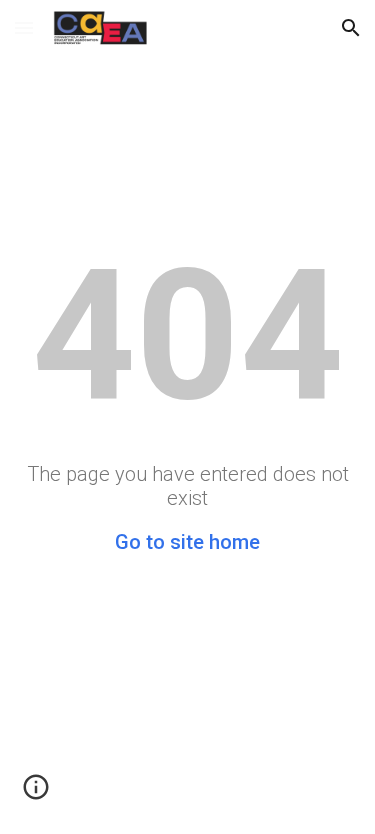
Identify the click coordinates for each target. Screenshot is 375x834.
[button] (24, 27)
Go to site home (187, 542)
